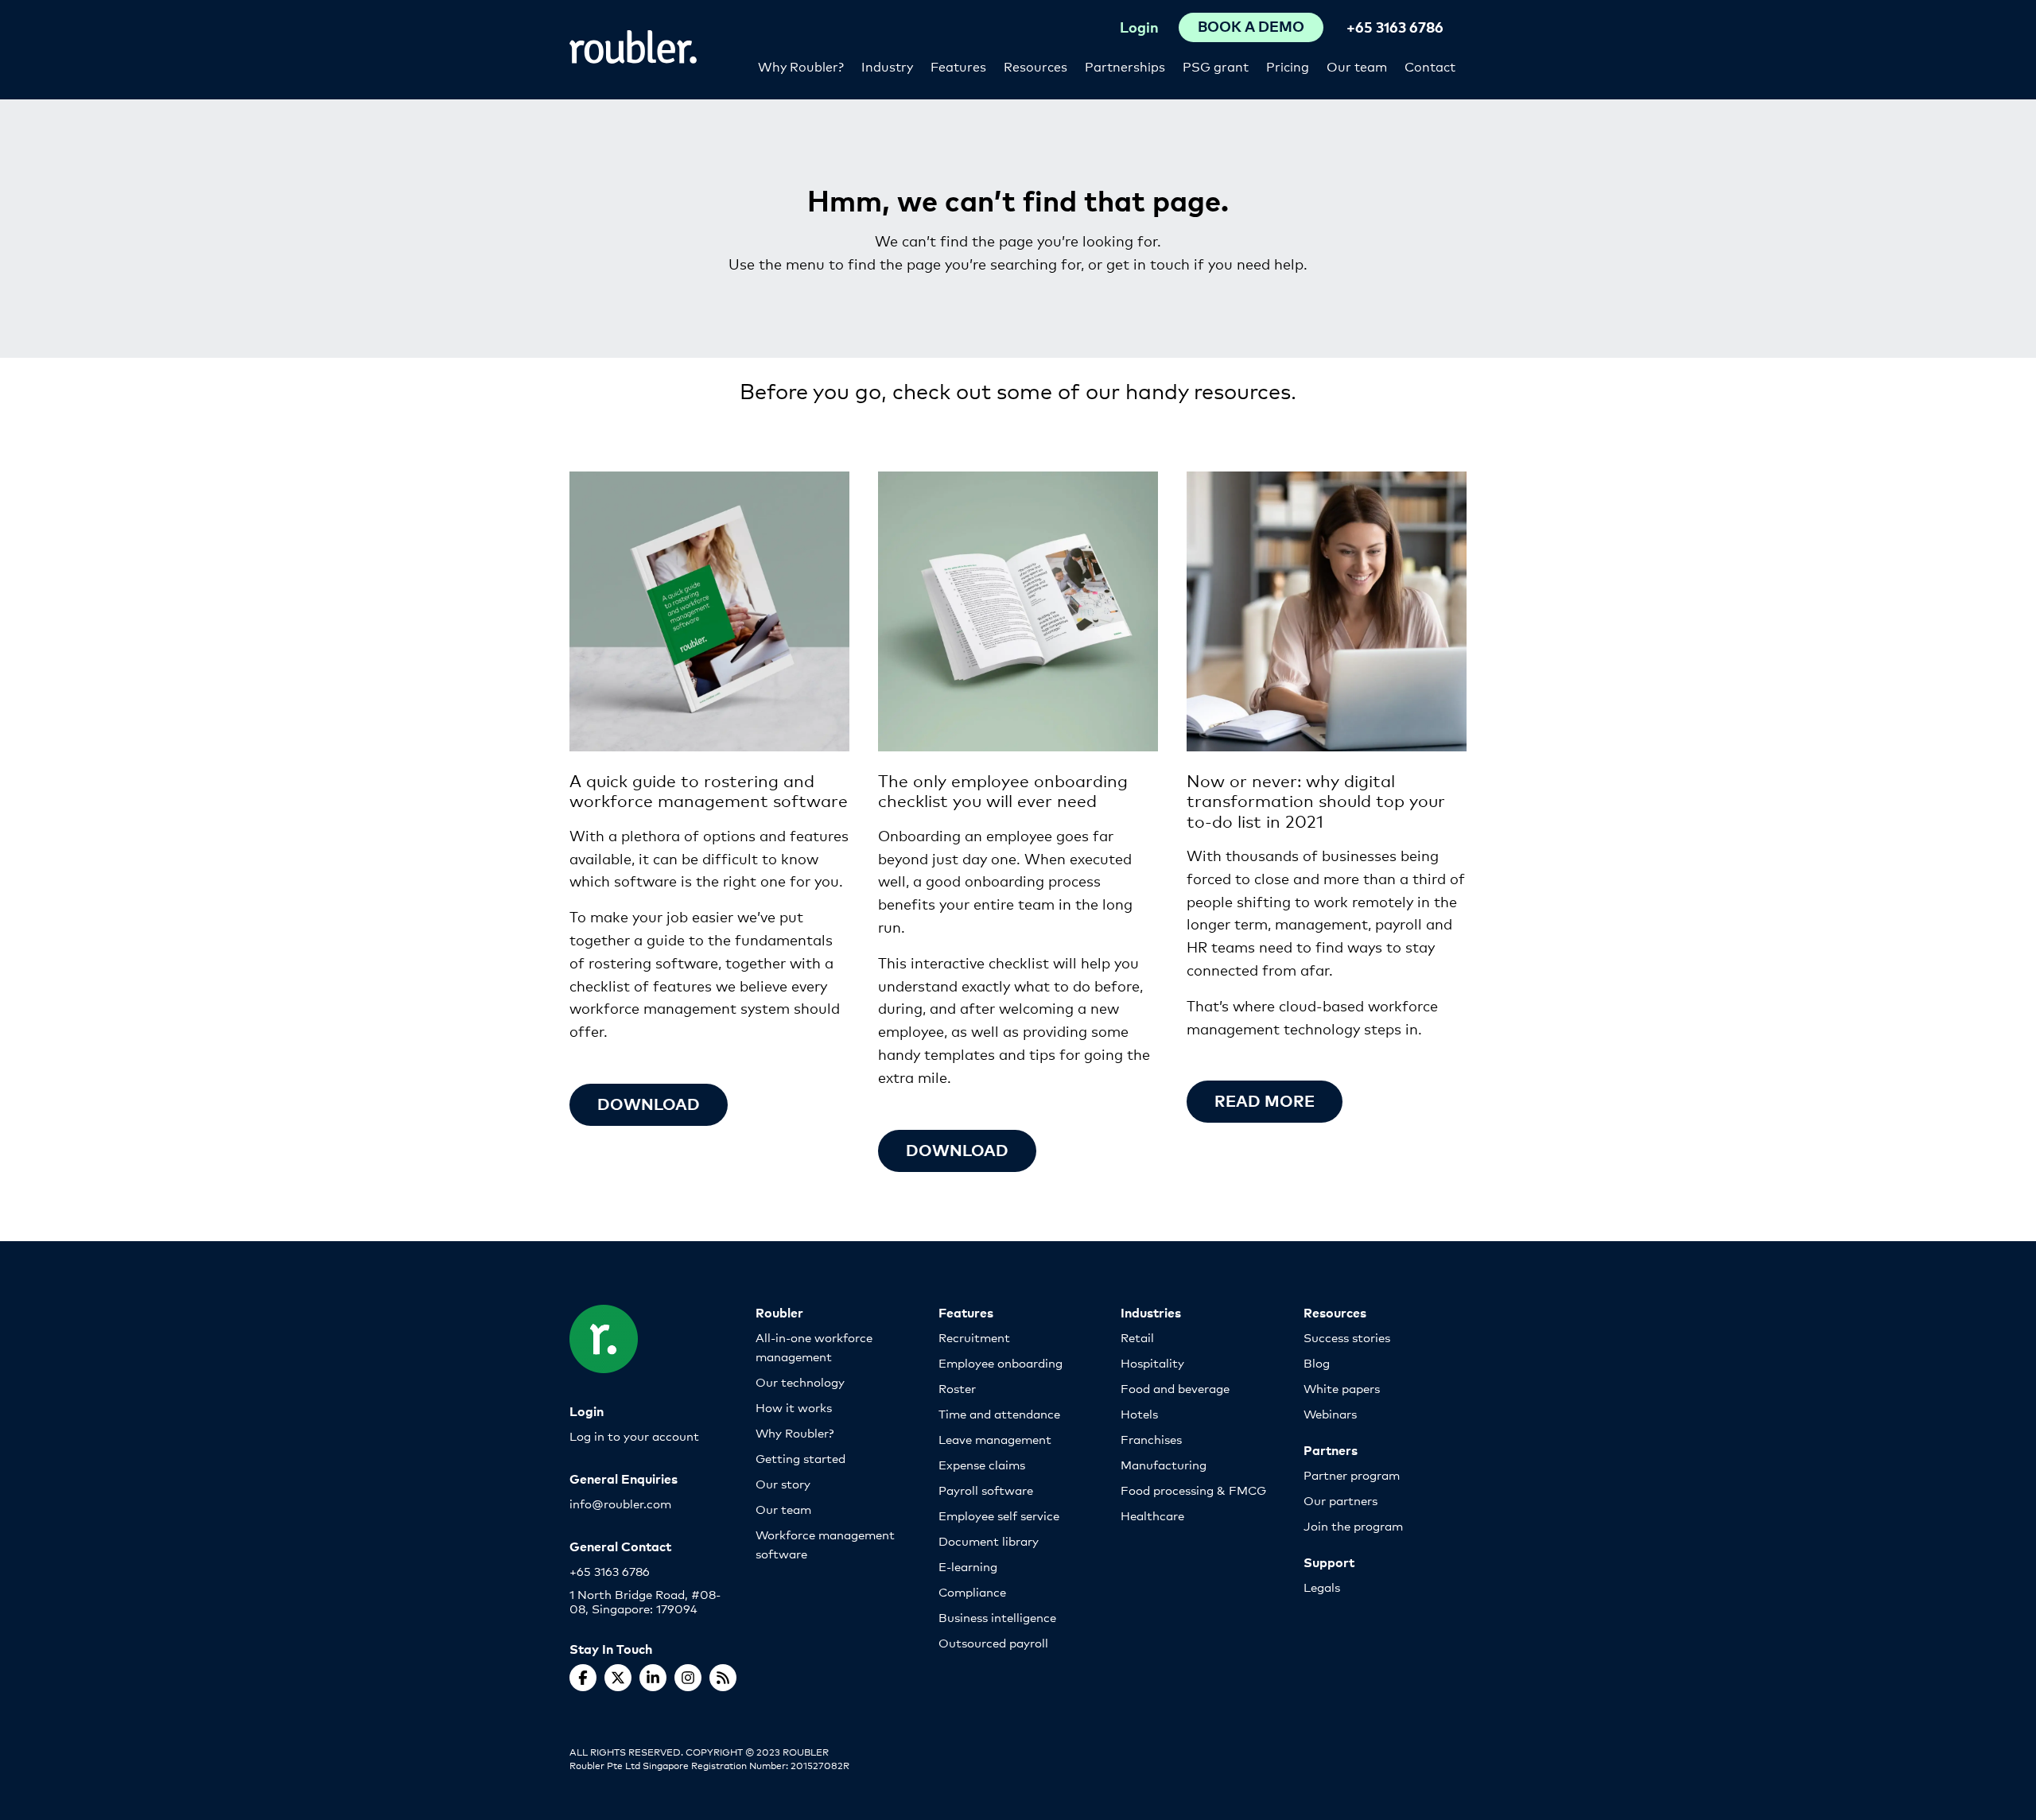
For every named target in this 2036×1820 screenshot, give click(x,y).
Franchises (1151, 1439)
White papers (1342, 1388)
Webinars (1330, 1413)
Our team (1357, 66)
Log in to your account (634, 1436)
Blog (1317, 1362)
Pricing (1288, 66)
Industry (887, 66)
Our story (783, 1483)
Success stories (1347, 1337)
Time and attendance (999, 1413)
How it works (794, 1407)
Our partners (1340, 1500)
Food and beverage (1175, 1388)
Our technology (800, 1381)
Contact (1430, 66)
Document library (989, 1541)
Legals (1322, 1587)
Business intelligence (997, 1617)
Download (649, 1103)
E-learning (968, 1566)
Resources (1035, 66)
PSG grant (1216, 66)
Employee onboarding (1001, 1362)
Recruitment (974, 1337)
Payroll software (986, 1490)
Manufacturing (1164, 1464)
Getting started (800, 1458)
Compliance (972, 1591)
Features (958, 66)
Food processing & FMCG (1193, 1490)
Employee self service (999, 1515)
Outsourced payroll (993, 1642)
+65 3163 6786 (1395, 27)
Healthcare (1152, 1515)
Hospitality (1152, 1362)
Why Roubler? (801, 66)
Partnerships (1125, 66)
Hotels (1139, 1413)
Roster (957, 1388)
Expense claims (982, 1464)
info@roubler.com (620, 1503)
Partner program (1352, 1475)
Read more (1265, 1100)
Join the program (1353, 1525)
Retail (1137, 1337)
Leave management (995, 1439)
